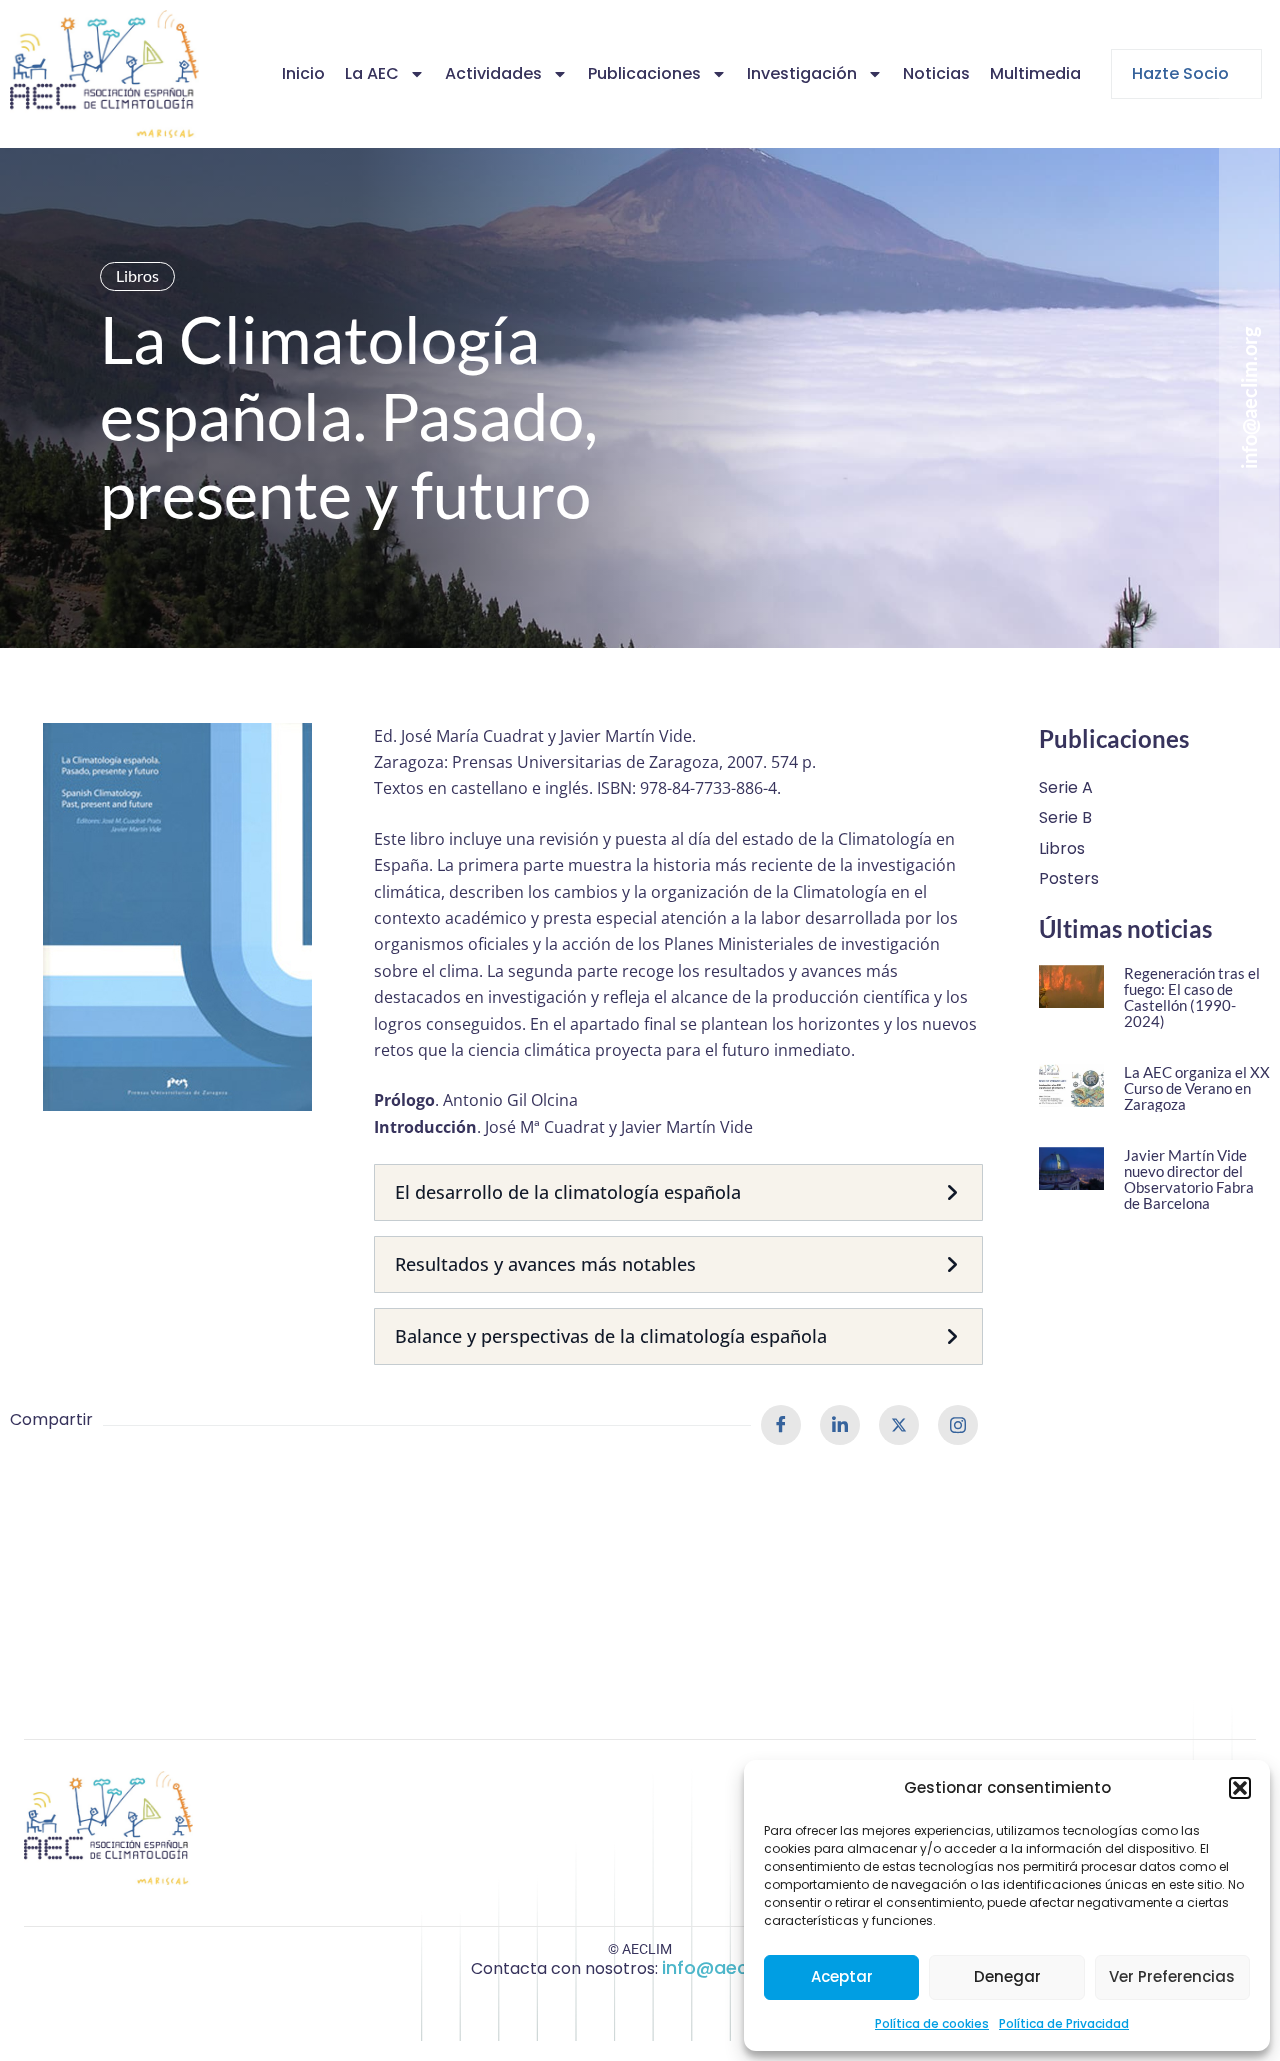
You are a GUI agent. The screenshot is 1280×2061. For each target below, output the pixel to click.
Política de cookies (932, 2023)
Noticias (936, 73)
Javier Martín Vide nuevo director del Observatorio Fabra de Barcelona (1189, 1179)
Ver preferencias (1172, 1976)
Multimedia (1035, 73)
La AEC (372, 73)
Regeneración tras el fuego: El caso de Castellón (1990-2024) (1192, 997)
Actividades (493, 73)
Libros (137, 275)
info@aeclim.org (735, 1967)
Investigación (802, 73)
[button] (1240, 1788)
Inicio (303, 73)
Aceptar (842, 1976)
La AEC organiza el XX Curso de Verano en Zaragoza (1197, 1088)
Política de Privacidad (1064, 2023)
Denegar (1007, 1976)
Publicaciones (644, 73)
